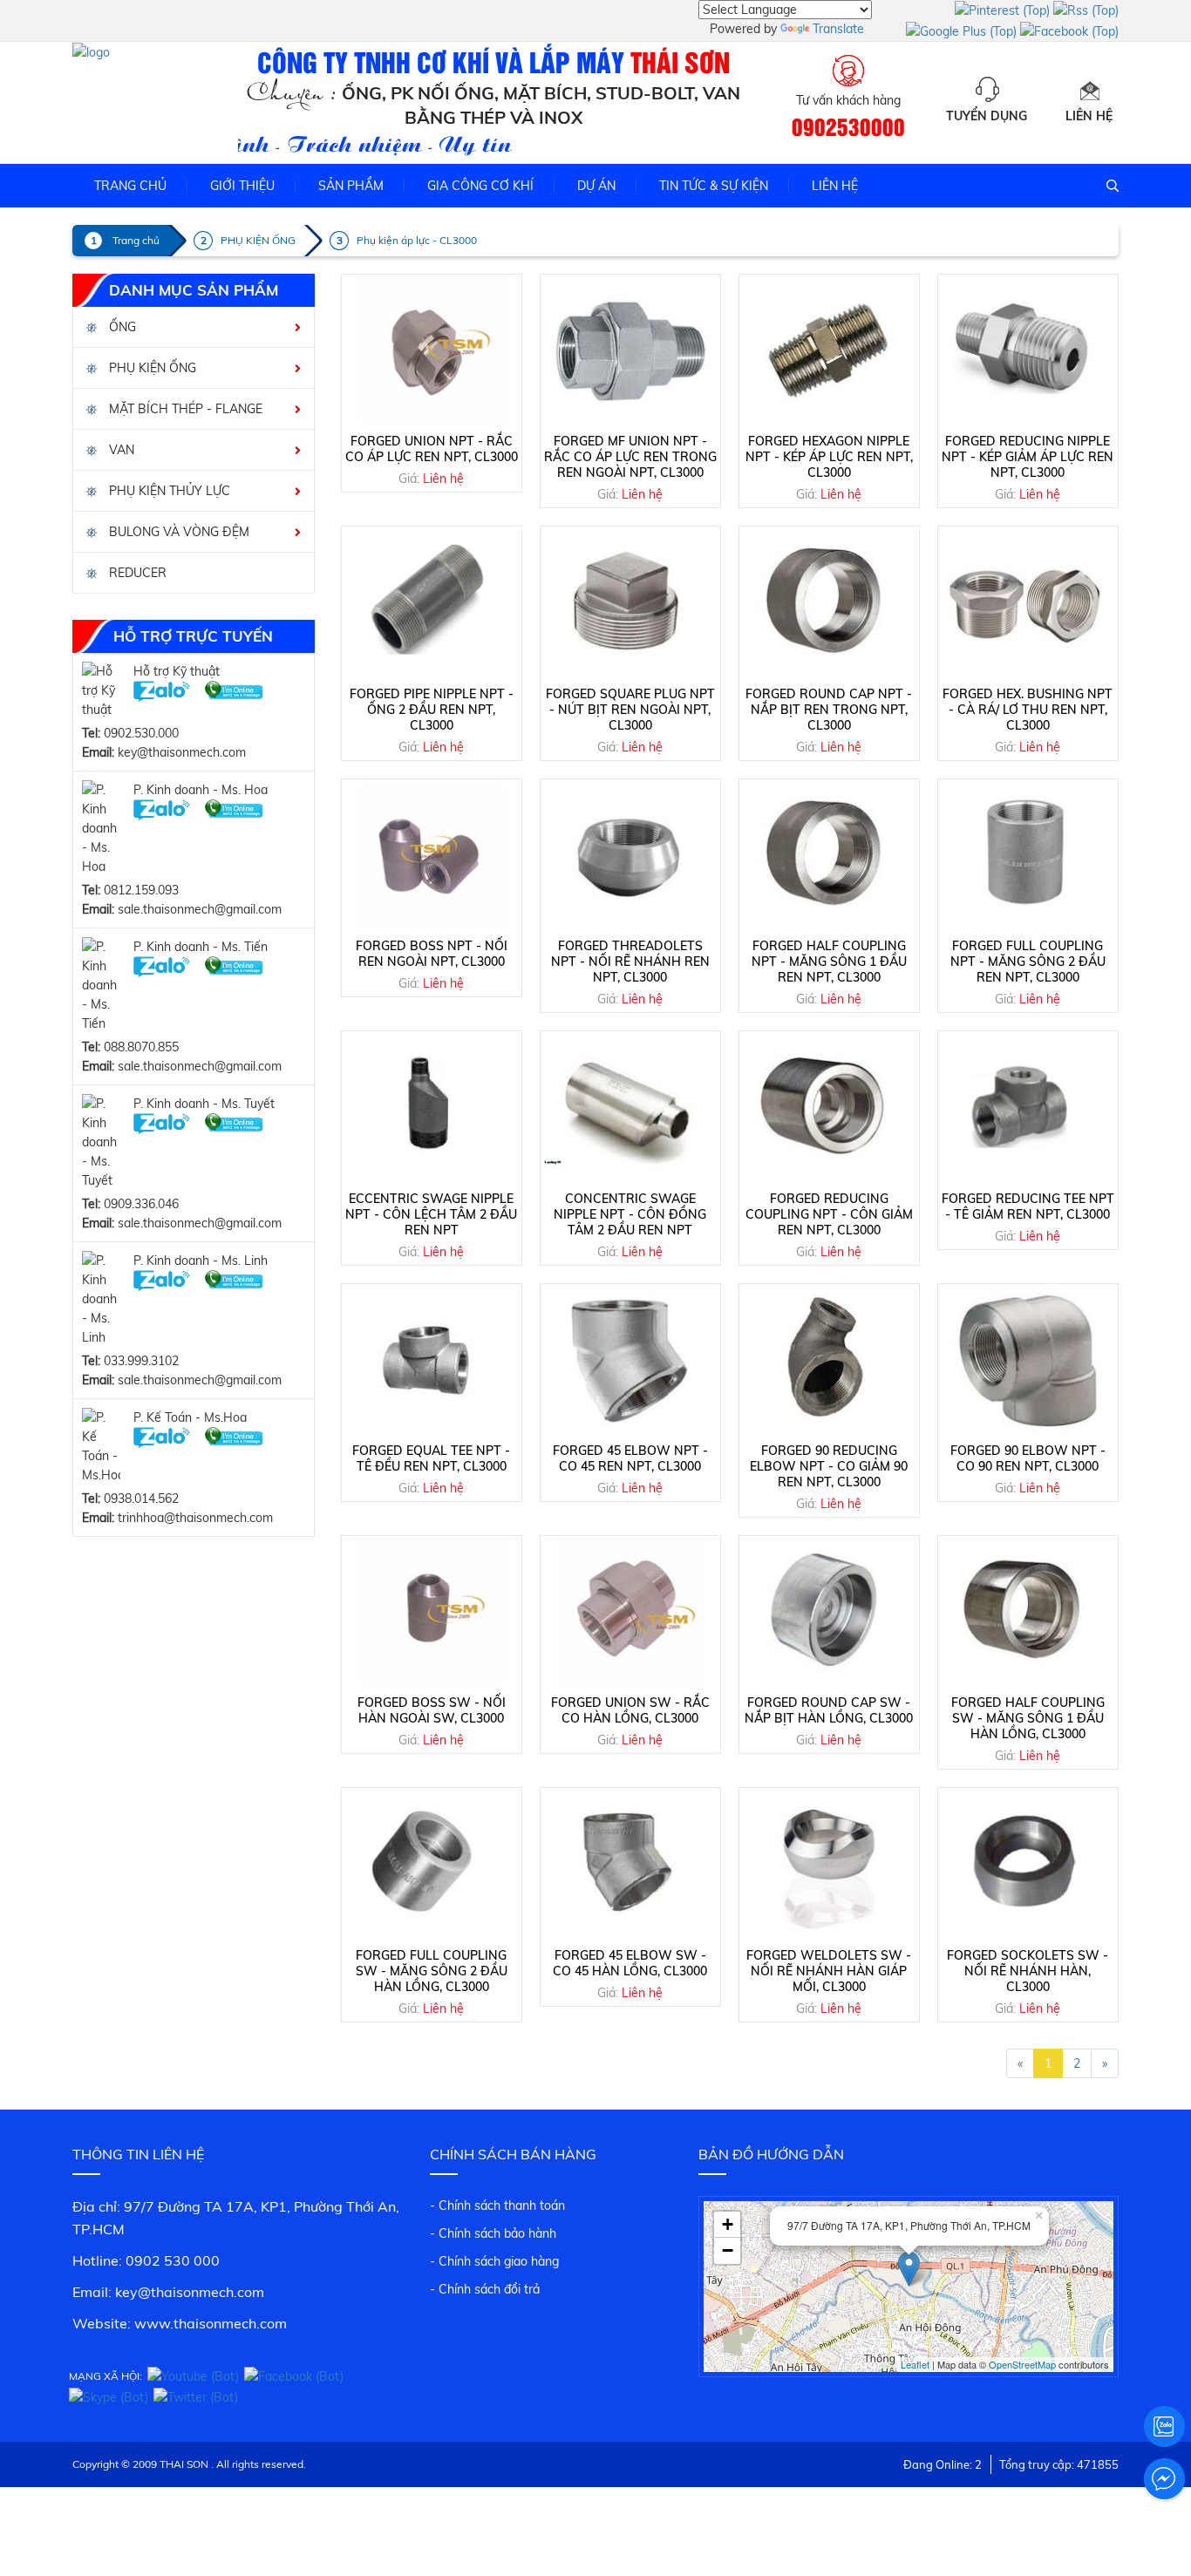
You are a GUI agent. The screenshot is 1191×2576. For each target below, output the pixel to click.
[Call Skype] (235, 690)
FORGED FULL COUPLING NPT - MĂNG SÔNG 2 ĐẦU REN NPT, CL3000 (1028, 962)
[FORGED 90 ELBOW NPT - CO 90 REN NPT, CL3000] (1028, 1361)
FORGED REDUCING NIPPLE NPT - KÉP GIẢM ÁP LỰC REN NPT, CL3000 (1028, 457)
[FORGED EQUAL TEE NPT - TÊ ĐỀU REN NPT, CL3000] (432, 1361)
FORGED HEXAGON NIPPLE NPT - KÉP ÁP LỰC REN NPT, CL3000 (829, 457)
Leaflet (915, 2364)
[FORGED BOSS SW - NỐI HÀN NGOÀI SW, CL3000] (432, 1613)
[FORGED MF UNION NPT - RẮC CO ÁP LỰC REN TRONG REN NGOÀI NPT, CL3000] (630, 351)
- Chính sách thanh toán (497, 2206)
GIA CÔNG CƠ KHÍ (480, 186)
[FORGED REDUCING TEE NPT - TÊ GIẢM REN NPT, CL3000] (1028, 1108)
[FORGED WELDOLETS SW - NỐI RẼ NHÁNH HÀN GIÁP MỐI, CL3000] (829, 1865)
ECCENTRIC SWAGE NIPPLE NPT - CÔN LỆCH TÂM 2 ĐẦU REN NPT (431, 1214)
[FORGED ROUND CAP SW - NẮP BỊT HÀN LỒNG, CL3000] (829, 1613)
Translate (838, 29)
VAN (120, 450)
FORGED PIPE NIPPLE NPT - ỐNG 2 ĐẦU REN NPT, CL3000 (432, 710)
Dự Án (596, 186)
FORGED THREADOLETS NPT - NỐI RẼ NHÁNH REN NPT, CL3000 (630, 962)
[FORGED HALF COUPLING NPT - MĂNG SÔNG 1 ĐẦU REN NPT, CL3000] (829, 856)
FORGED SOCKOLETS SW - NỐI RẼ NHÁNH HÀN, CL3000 (1028, 1971)
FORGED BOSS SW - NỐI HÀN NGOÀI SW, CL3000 (432, 1710)
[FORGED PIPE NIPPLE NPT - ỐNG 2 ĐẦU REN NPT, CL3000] (432, 603)
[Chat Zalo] (162, 690)
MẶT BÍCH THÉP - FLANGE (184, 409)
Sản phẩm (351, 186)
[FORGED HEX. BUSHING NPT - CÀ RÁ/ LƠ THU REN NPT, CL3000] (1028, 603)
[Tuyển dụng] (987, 89)
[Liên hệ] (1089, 89)
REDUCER (136, 573)
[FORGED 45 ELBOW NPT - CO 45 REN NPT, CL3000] (630, 1361)
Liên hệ (1089, 116)
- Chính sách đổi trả (485, 2289)
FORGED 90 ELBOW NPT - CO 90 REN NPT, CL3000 (1028, 1458)
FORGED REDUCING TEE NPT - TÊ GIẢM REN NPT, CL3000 (1028, 1206)
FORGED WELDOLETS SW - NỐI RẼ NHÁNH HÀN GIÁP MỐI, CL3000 (829, 1971)
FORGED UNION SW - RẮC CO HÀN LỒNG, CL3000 (630, 1710)
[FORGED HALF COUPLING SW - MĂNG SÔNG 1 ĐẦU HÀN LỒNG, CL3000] (1028, 1613)
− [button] (728, 2250)
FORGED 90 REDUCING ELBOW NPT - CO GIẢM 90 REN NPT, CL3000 (829, 1466)
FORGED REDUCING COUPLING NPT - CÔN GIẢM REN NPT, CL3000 (829, 1214)
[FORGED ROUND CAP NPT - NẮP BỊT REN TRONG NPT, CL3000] (829, 603)
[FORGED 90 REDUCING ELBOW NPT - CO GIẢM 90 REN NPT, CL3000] (829, 1361)
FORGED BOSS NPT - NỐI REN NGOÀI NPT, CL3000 (432, 954)
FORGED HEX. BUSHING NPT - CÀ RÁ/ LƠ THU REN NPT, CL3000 (1028, 710)
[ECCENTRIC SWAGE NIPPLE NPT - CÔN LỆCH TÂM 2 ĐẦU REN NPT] (432, 1108)
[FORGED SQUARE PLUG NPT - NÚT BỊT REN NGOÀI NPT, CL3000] (630, 603)
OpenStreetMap (1022, 2364)
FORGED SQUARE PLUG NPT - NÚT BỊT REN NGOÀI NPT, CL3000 (630, 710)
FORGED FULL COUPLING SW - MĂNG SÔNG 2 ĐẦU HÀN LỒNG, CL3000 (432, 1971)
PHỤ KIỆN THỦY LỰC (168, 491)
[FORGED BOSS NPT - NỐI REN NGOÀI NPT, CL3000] (432, 856)
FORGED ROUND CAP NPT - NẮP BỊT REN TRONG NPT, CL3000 (829, 710)
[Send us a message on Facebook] (1164, 2479)
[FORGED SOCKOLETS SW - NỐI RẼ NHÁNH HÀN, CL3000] (1028, 1865)
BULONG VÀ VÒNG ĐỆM (177, 532)
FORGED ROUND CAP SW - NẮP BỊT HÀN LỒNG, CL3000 (829, 1710)
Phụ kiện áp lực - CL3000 (417, 240)
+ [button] (728, 2224)
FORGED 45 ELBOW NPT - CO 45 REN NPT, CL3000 (630, 1458)
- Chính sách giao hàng (494, 2261)
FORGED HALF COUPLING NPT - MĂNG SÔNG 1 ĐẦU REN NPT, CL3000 (829, 962)
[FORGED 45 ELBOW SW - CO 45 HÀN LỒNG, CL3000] (630, 1865)
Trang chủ (130, 186)
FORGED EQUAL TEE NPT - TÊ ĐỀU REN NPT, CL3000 (431, 1458)
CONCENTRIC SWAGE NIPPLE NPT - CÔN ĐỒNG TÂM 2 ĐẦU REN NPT (630, 1214)
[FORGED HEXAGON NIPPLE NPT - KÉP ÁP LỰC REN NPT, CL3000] (829, 351)
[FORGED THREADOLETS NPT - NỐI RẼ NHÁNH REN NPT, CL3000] (630, 856)
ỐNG (121, 327)
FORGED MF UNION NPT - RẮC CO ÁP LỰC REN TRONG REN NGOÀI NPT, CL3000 (630, 457)
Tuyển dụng (987, 116)
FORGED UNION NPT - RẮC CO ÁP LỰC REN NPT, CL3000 (432, 449)
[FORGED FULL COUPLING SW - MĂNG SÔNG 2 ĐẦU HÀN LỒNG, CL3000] (432, 1865)
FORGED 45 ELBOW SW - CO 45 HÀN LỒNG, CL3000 (630, 1963)
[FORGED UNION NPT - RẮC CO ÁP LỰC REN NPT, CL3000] (432, 351)
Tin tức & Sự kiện (714, 186)
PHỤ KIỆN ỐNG (258, 240)
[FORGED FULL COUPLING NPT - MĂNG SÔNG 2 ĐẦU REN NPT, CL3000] (1028, 856)
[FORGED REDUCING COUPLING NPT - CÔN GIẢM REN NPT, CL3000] (829, 1108)
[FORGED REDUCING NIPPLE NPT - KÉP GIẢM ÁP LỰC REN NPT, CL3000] (1028, 351)
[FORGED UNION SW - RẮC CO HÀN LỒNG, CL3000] (630, 1613)
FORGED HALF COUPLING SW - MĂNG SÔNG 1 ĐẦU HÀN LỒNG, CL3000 (1028, 1718)
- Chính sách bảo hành (493, 2233)
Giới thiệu (242, 186)
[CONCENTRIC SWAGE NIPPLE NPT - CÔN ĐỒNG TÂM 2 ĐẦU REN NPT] (630, 1108)
